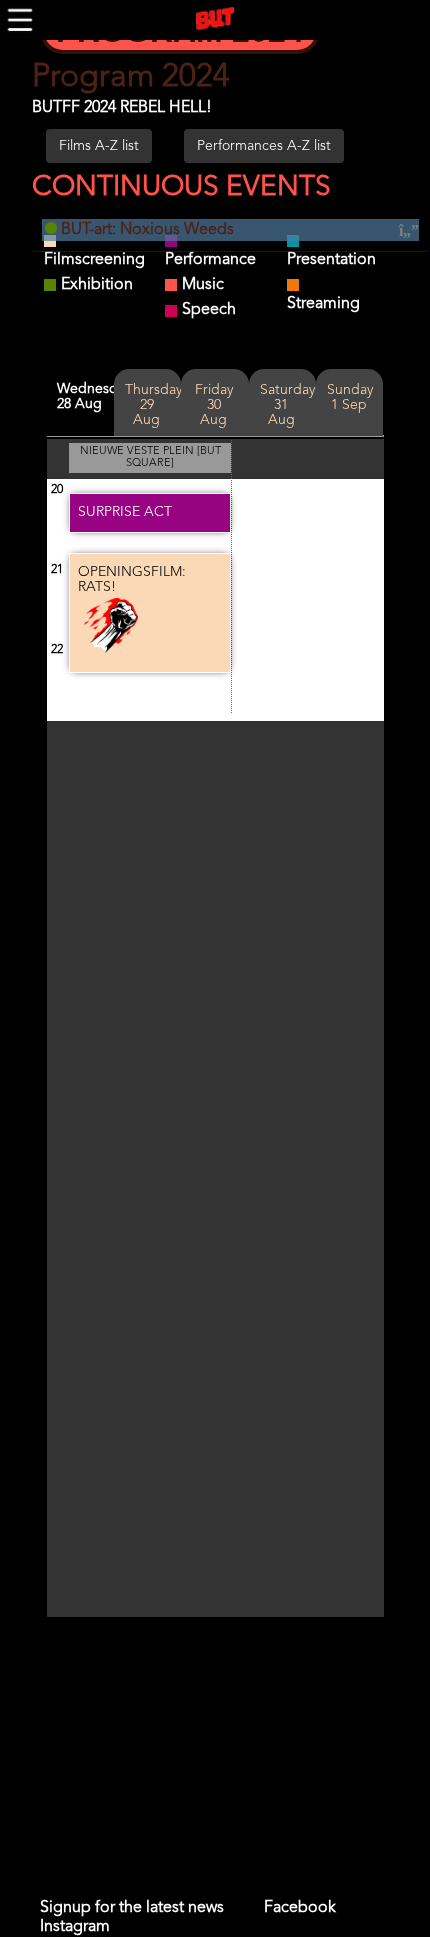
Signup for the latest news (132, 1908)
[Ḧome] (215, 19)
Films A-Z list (99, 146)
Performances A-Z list (264, 146)
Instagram (75, 1927)
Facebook (300, 1908)
